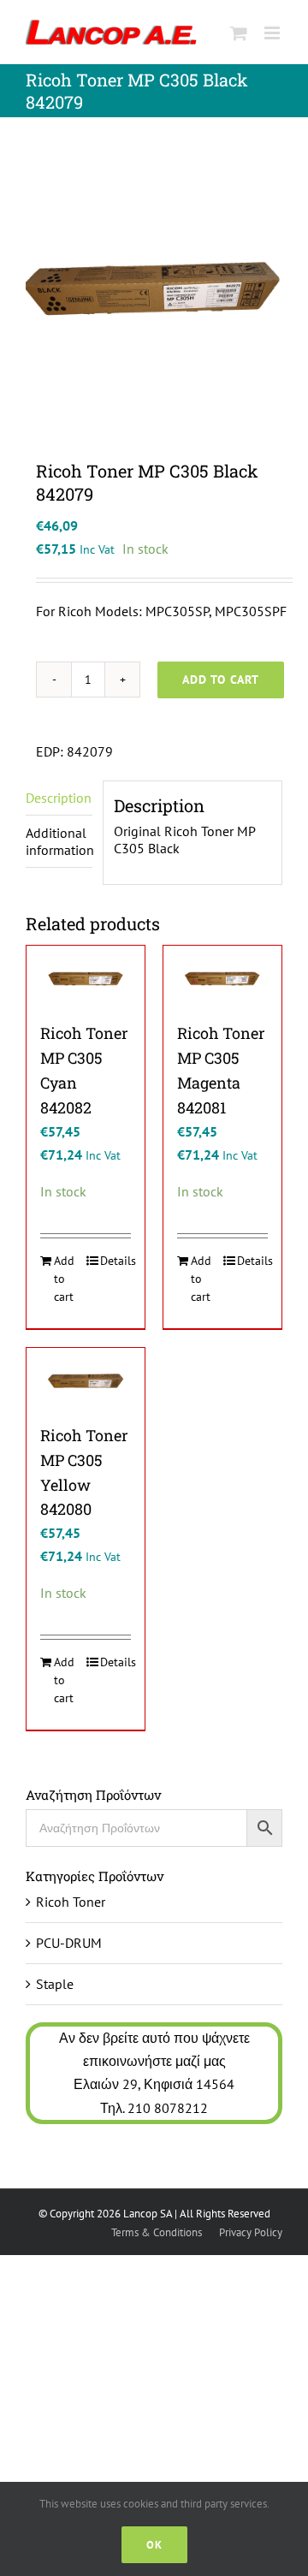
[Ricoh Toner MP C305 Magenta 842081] (222, 979)
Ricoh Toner (71, 1902)
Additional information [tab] (59, 841)
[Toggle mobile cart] (239, 33)
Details (115, 1261)
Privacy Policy (251, 2232)
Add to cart (221, 680)
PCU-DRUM (69, 1943)
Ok (154, 2545)
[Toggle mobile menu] (273, 33)
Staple (55, 1984)
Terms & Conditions (157, 2232)
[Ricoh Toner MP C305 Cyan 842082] (86, 979)
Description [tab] (59, 798)
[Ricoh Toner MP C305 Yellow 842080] (86, 1381)
